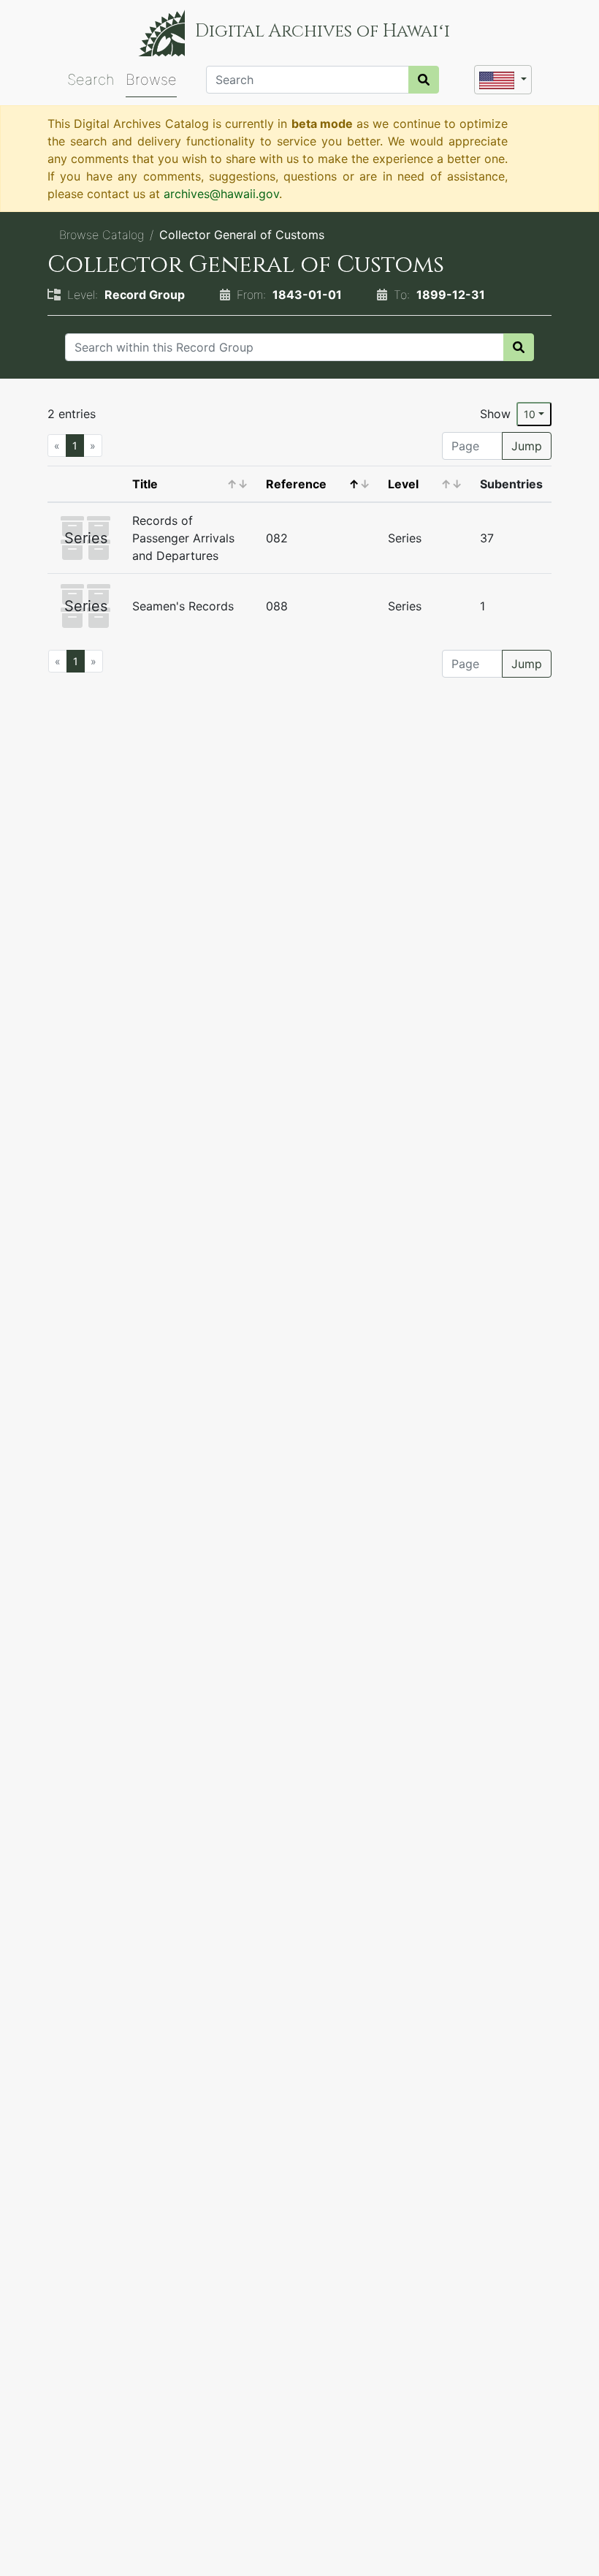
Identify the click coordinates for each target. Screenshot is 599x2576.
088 (277, 606)
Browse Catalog (102, 235)
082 (277, 538)
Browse (151, 80)
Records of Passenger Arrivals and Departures (183, 538)
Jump (527, 446)
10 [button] (530, 414)
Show (495, 414)
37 (487, 538)
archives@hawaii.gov (221, 194)
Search (91, 80)
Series (405, 538)
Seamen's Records (183, 606)
